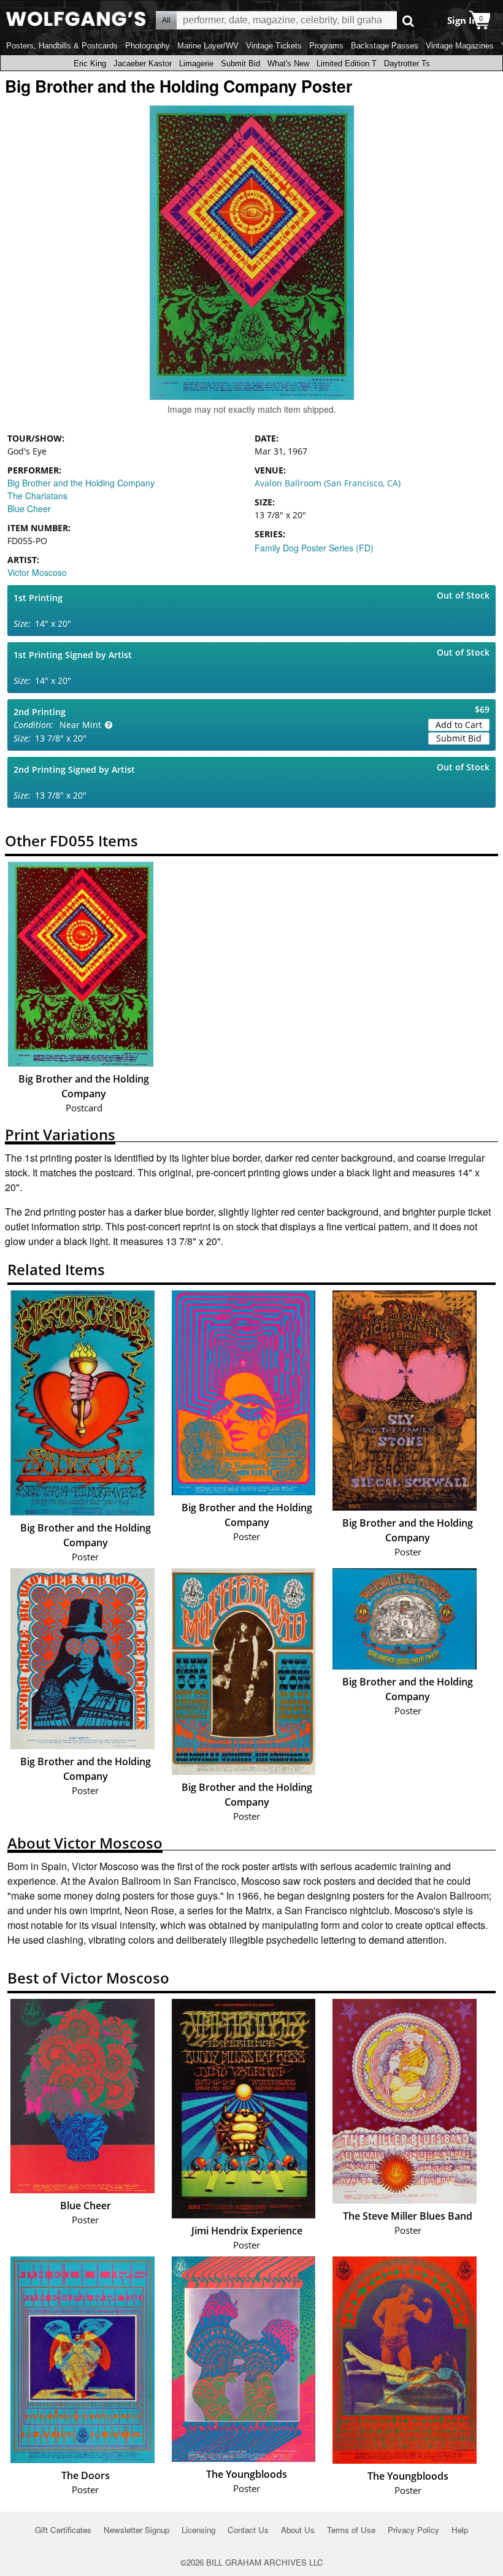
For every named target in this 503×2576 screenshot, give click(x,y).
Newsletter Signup (136, 2530)
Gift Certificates (63, 2530)
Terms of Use (351, 2530)
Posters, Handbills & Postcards (62, 46)
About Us (298, 2530)
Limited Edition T (347, 63)
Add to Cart (459, 725)
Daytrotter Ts (407, 63)
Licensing (198, 2530)
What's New (288, 63)
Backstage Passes (385, 46)
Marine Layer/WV (208, 46)
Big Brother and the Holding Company (81, 483)
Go (408, 21)
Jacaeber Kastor (143, 63)
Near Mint (80, 725)
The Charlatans (37, 496)
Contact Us (248, 2530)
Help (460, 2530)
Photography (148, 46)
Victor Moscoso (37, 572)
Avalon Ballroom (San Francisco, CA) (328, 483)
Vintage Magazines (460, 46)
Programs (326, 46)
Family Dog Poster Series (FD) (314, 548)
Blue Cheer (29, 508)
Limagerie (196, 63)
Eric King (90, 63)
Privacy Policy (413, 2530)
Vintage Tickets (274, 46)
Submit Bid (240, 63)
